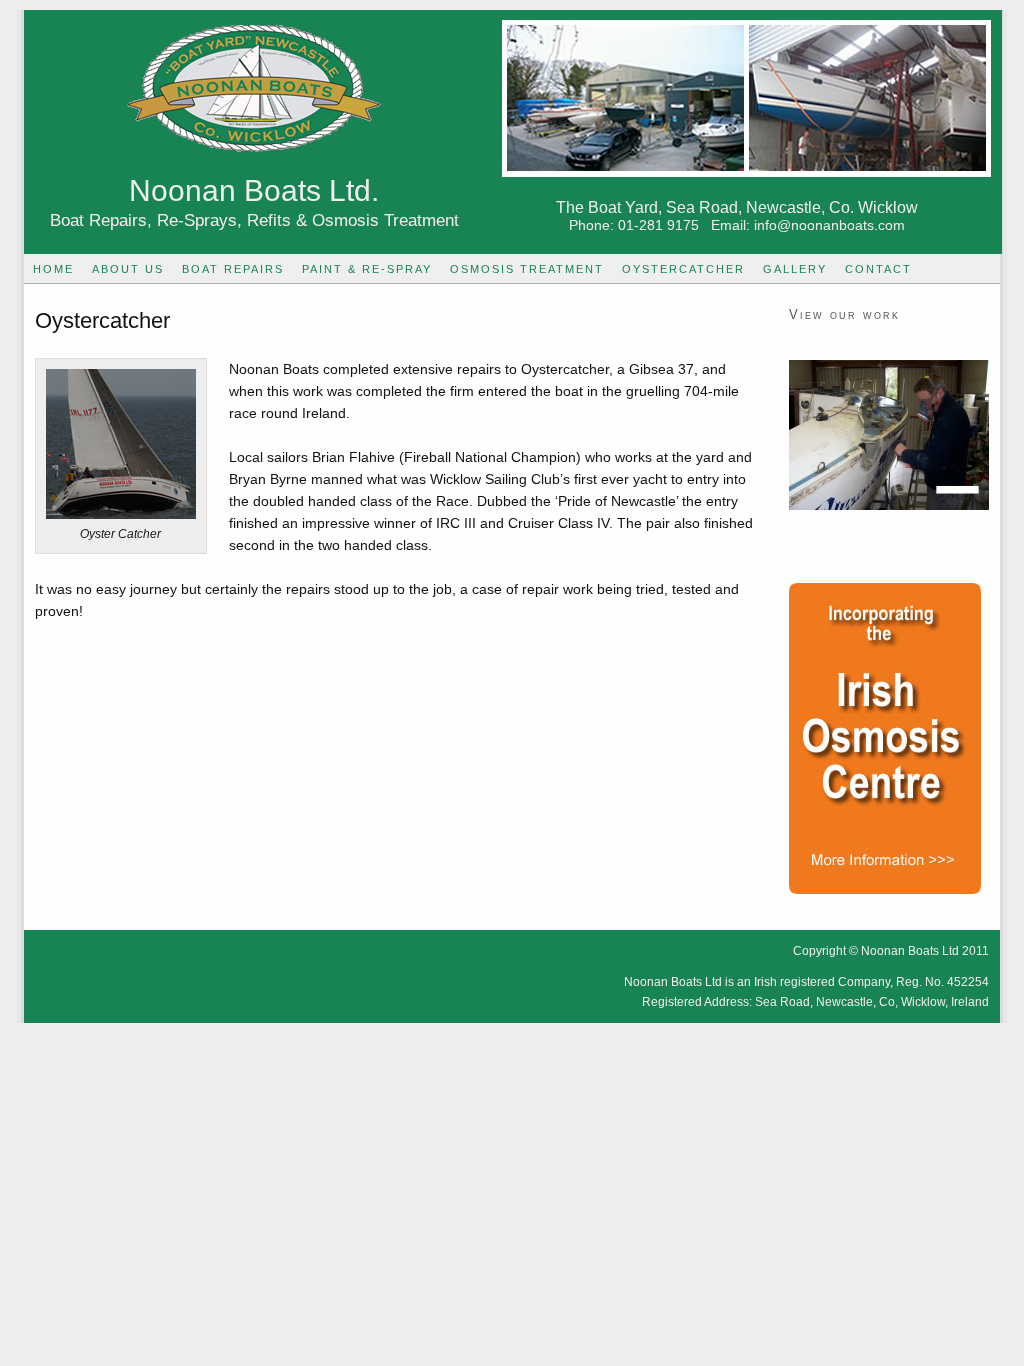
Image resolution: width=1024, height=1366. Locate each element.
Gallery (795, 269)
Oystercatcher (683, 269)
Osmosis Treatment (527, 269)
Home (53, 269)
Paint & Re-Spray (367, 269)
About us (128, 269)
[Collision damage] (889, 435)
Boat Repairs (233, 269)
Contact (878, 269)
